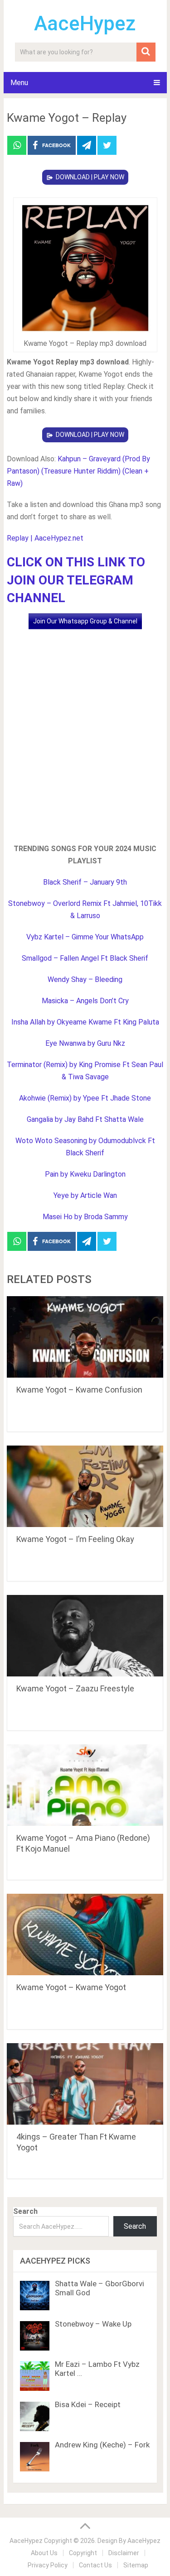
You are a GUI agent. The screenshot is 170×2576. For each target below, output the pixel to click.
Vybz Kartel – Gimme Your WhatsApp (85, 937)
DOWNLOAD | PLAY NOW (90, 177)
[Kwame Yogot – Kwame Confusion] (85, 1337)
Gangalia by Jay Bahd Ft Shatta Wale (85, 1119)
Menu (19, 83)
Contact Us (95, 2565)
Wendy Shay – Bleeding (85, 979)
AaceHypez (85, 24)
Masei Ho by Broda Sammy (85, 1217)
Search (25, 2211)
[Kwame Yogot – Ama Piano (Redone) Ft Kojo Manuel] (85, 1785)
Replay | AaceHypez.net (45, 538)
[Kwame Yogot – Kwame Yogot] (85, 1934)
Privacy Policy (48, 2565)
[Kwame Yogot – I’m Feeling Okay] (85, 1486)
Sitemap (136, 2565)
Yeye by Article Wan (85, 1195)
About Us (44, 2553)
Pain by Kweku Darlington (85, 1174)
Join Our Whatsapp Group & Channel (85, 621)
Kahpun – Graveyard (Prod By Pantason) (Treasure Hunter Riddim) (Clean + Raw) (78, 471)
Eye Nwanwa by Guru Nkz (85, 1043)
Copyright (83, 2553)
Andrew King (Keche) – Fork (102, 2445)
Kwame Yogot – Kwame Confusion (79, 1390)
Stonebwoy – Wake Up (93, 2324)
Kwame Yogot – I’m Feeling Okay (75, 1539)
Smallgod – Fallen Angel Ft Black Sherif (85, 958)
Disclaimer (124, 2553)
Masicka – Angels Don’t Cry (85, 1001)
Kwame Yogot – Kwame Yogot (71, 1987)
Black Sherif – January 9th (85, 882)
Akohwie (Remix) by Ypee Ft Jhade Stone (85, 1098)
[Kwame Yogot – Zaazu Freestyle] (85, 1636)
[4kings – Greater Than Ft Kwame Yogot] (85, 2084)
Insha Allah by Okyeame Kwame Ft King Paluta (85, 1022)
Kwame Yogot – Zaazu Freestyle (75, 1688)
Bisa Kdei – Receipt (88, 2404)
